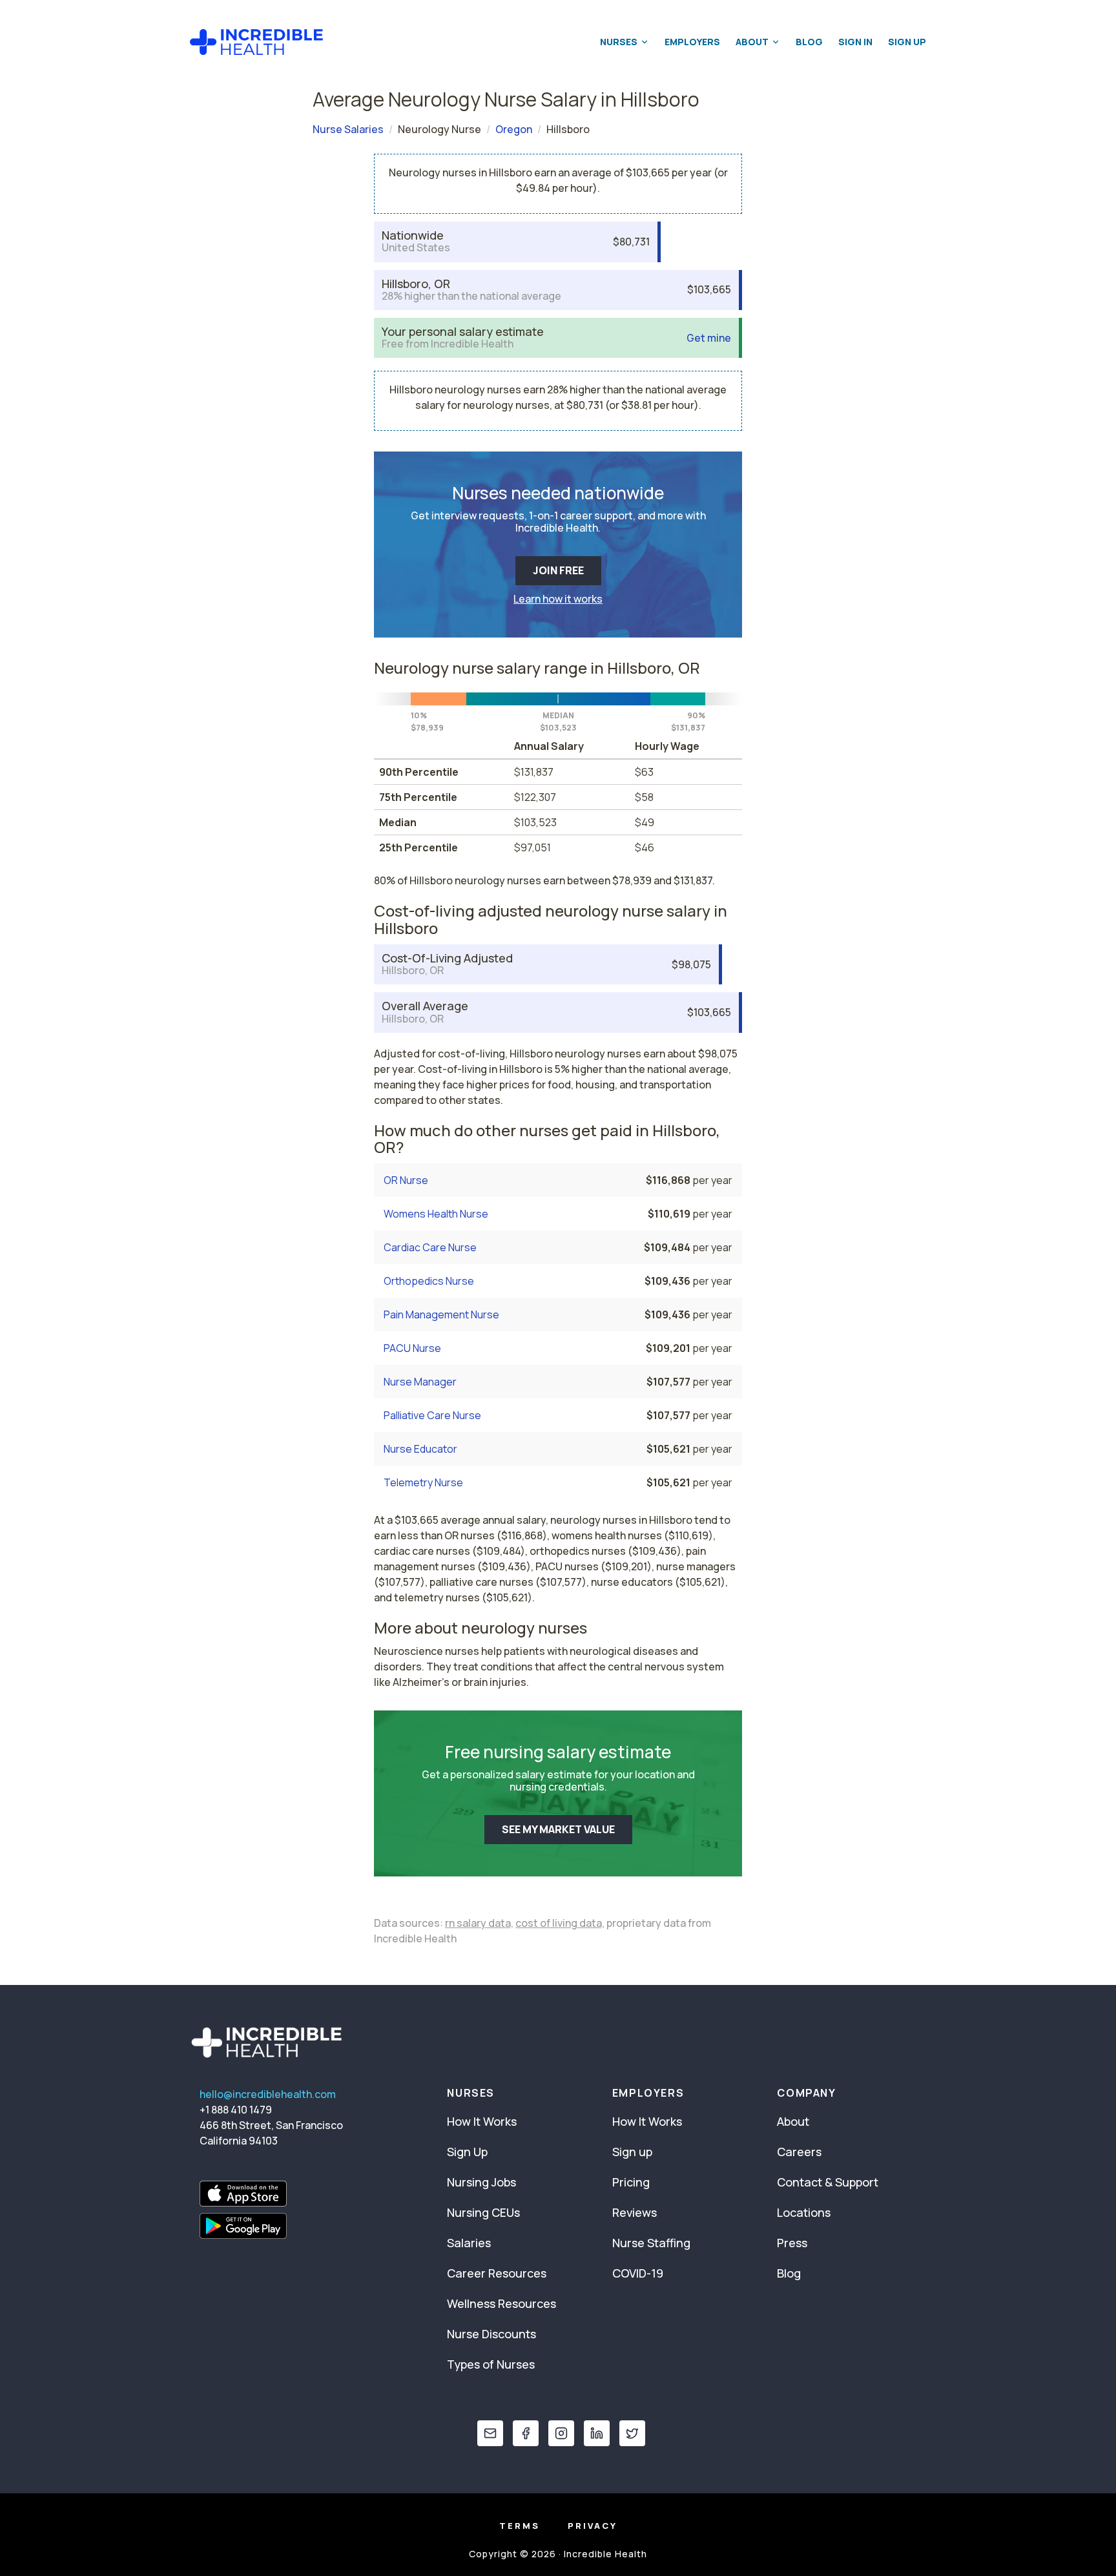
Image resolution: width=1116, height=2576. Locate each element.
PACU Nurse (412, 1348)
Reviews (635, 2212)
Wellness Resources (501, 2303)
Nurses (619, 42)
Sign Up (907, 42)
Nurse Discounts (491, 2334)
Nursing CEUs (483, 2212)
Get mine (709, 338)
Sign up (632, 2152)
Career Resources (497, 2273)
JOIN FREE (558, 570)
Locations (804, 2212)
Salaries (469, 2243)
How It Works (482, 2121)
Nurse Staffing (651, 2243)
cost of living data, (560, 1923)
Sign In (855, 42)
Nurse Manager (420, 1382)
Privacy (593, 2526)
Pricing (631, 2182)
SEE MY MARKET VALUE (558, 1829)
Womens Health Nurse (436, 1214)
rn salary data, (479, 1923)
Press (792, 2243)
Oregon (514, 129)
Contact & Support (828, 2182)
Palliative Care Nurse (432, 1415)
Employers (692, 42)
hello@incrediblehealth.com (268, 2094)
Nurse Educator (420, 1449)
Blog (809, 42)
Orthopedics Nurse (429, 1281)
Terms (520, 2526)
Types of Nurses (491, 2364)
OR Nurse (406, 1180)
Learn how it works (558, 599)
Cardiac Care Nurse (430, 1247)
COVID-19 (638, 2273)
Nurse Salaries (348, 129)
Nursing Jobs (481, 2182)
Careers (799, 2152)
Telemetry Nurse (423, 1482)
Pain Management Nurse (441, 1314)
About (752, 42)
